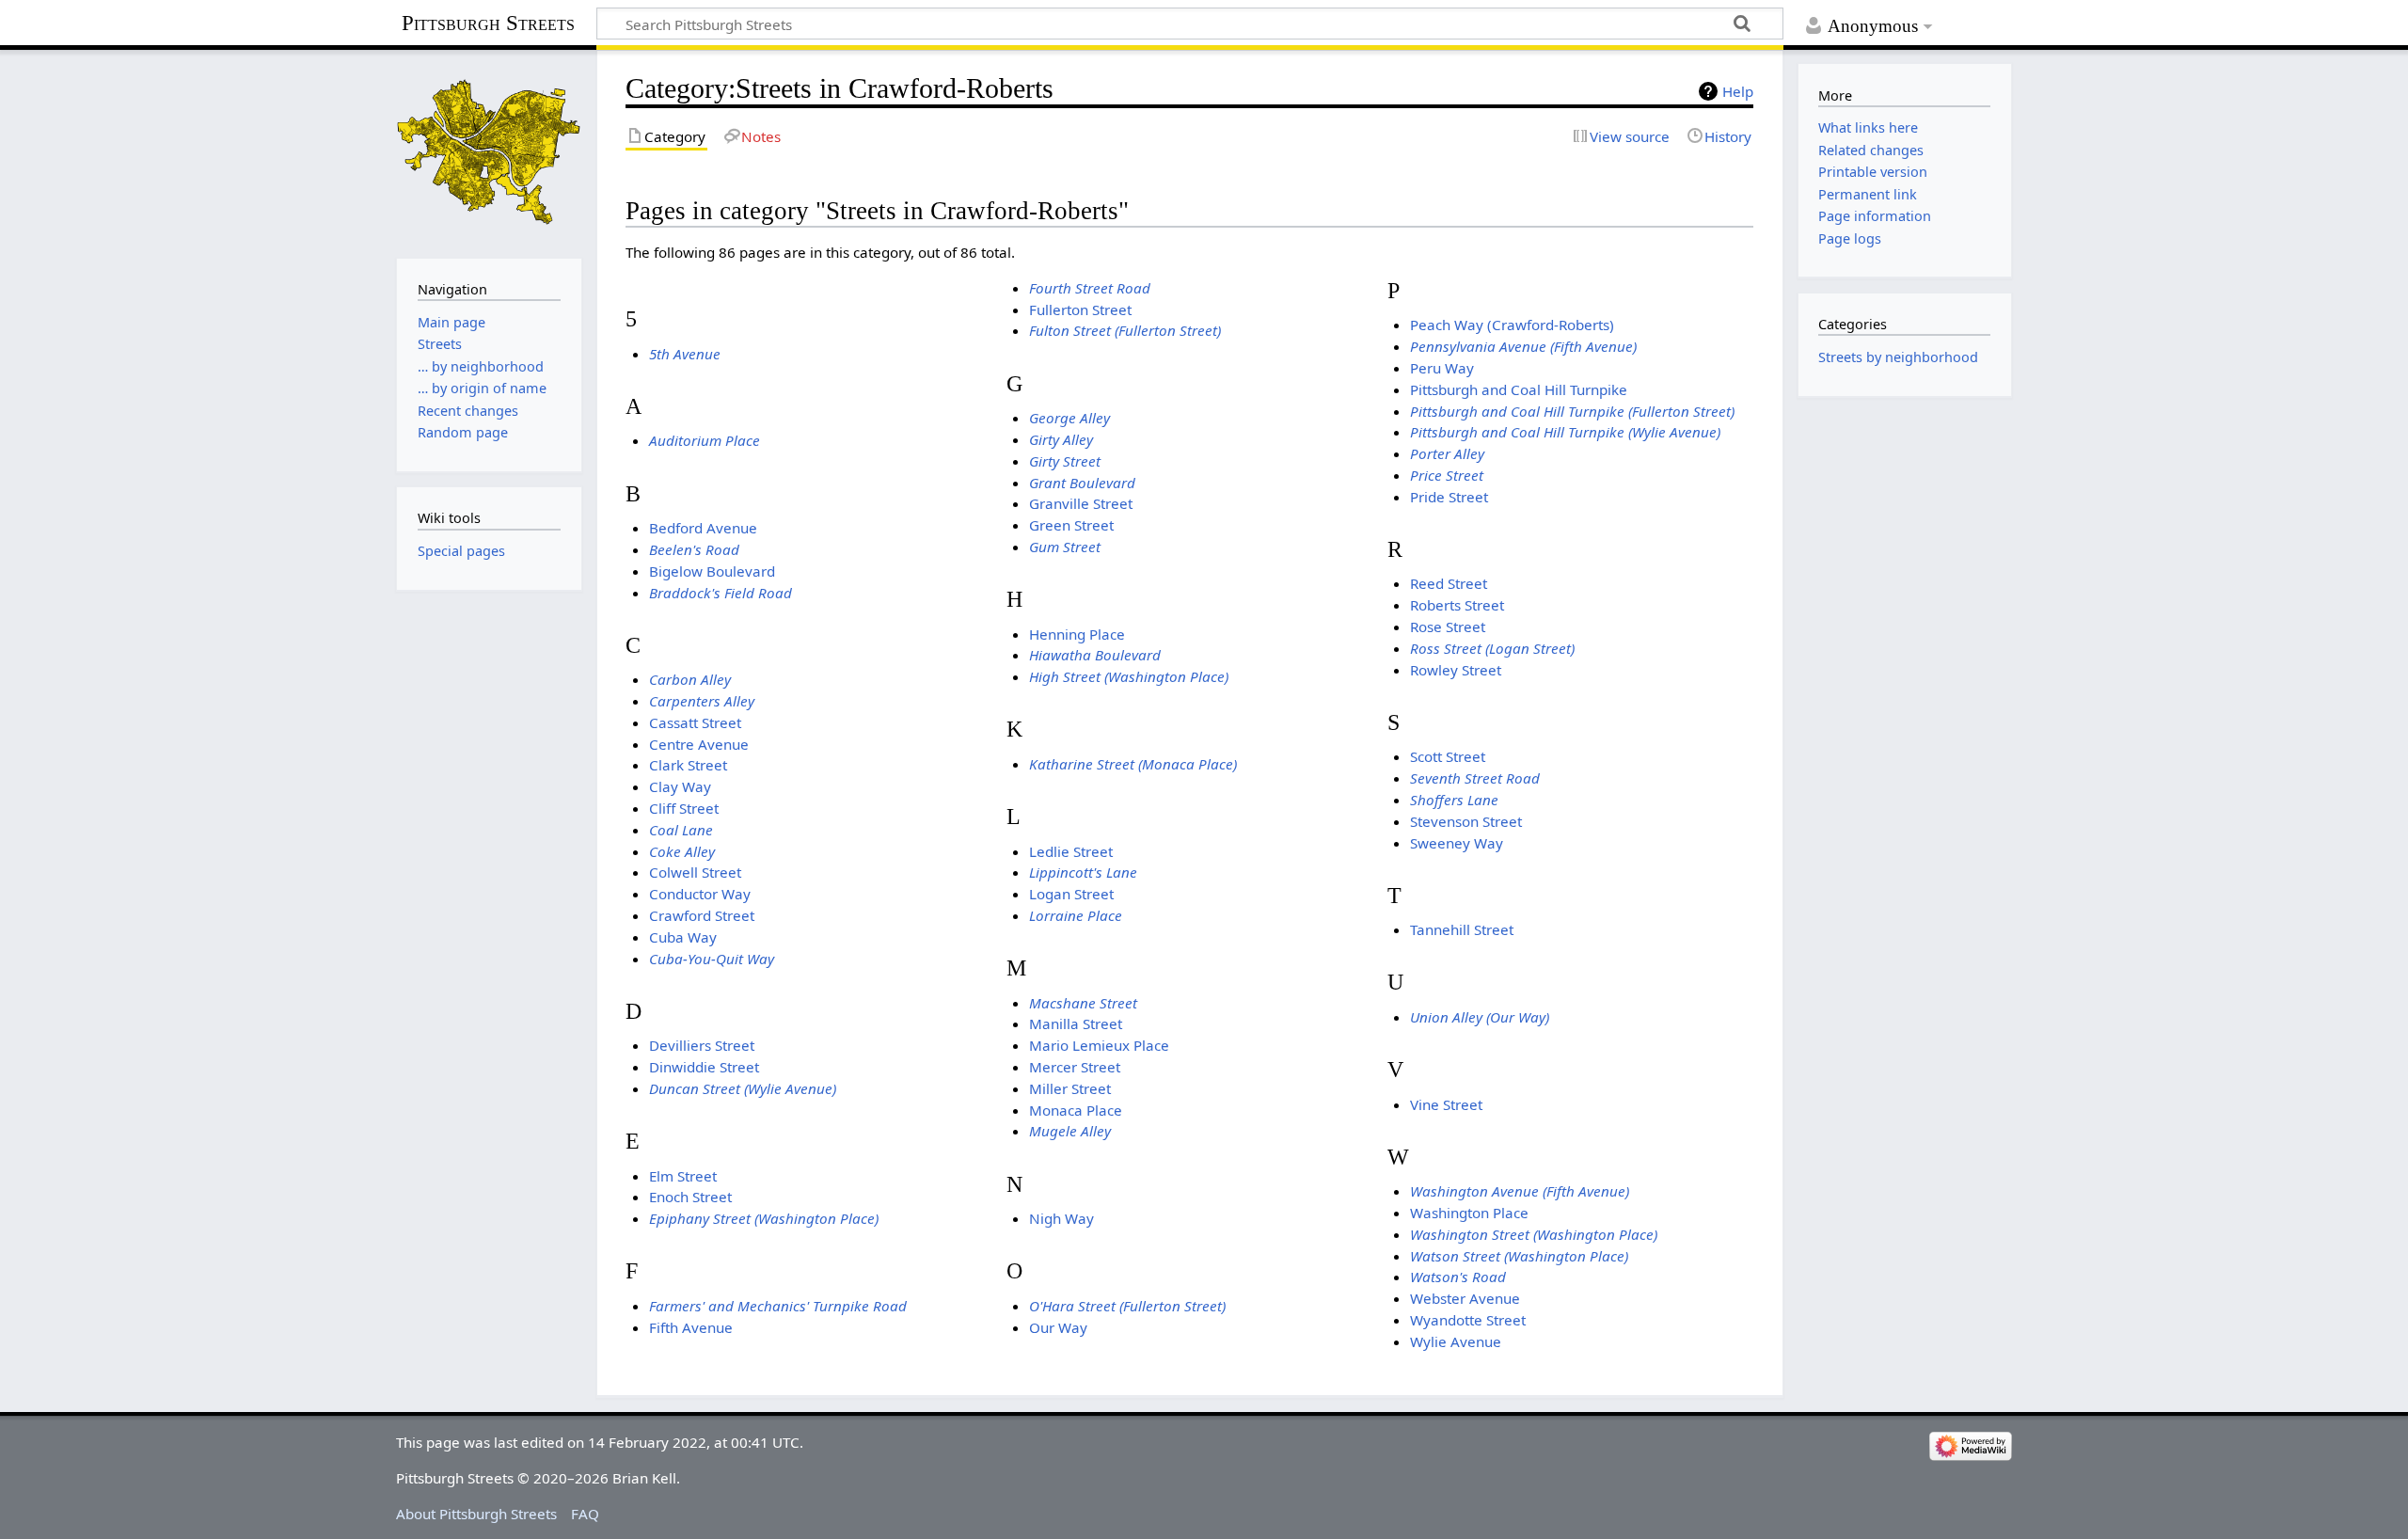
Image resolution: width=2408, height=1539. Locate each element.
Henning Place (1077, 634)
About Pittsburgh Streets (476, 1514)
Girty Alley (1061, 439)
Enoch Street (690, 1197)
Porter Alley (1447, 453)
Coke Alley (682, 851)
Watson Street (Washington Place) (1519, 1256)
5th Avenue (685, 354)
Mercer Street (1075, 1067)
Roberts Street (1457, 605)
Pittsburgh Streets (488, 24)
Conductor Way (700, 894)
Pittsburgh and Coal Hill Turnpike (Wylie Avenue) (1565, 432)
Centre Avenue (699, 744)
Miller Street (1070, 1088)
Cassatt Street (695, 722)
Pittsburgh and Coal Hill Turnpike (1519, 389)
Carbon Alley (690, 679)
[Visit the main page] (489, 152)
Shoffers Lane (1454, 800)
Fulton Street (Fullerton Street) (1125, 330)
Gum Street (1065, 547)
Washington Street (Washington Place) (1534, 1234)
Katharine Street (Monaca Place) (1133, 764)
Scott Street (1448, 756)
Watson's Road (1458, 1277)
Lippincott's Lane (1083, 872)
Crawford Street (702, 915)
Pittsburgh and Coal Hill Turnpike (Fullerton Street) (1572, 411)
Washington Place (1469, 1213)
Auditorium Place (705, 440)
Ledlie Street (1071, 851)
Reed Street (1449, 583)
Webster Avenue (1465, 1298)
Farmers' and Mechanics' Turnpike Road (778, 1306)
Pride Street (1449, 497)
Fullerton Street (1080, 309)
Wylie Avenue (1456, 1341)
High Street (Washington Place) (1129, 676)
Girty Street (1065, 461)
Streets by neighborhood (1898, 357)
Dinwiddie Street (704, 1067)
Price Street (1447, 475)
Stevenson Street (1466, 821)
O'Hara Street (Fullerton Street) (1127, 1306)
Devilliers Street (702, 1045)
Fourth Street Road (1090, 288)
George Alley (1069, 418)
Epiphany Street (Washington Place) (764, 1218)
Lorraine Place (1076, 915)
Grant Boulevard (1082, 483)
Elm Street (683, 1176)
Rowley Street (1456, 670)
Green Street (1071, 525)
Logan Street (1071, 894)
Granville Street (1081, 503)
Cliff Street (684, 808)
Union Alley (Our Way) (1480, 1017)
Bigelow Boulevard (712, 571)
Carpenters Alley (702, 701)
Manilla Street (1076, 1023)
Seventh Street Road (1475, 778)
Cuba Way (683, 937)
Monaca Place (1076, 1110)
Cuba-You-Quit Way (712, 959)
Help (1738, 91)
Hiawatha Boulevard (1095, 655)
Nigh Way (1061, 1218)
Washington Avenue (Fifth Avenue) (1520, 1191)
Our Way (1058, 1327)
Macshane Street (1083, 1003)
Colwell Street (695, 872)
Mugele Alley (1070, 1131)
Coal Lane (681, 830)
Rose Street (1448, 627)
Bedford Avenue (703, 528)
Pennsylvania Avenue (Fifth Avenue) (1523, 346)
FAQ (585, 1514)
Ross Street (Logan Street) (1492, 648)
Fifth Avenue (691, 1327)
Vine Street (1446, 1104)
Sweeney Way (1457, 843)
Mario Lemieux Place (1099, 1045)
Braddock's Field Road (721, 593)
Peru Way (1442, 368)
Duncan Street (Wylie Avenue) (743, 1088)
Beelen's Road (694, 549)
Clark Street (688, 765)
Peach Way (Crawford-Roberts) (1512, 325)
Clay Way (680, 786)
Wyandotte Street (1468, 1320)
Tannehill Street (1462, 929)
